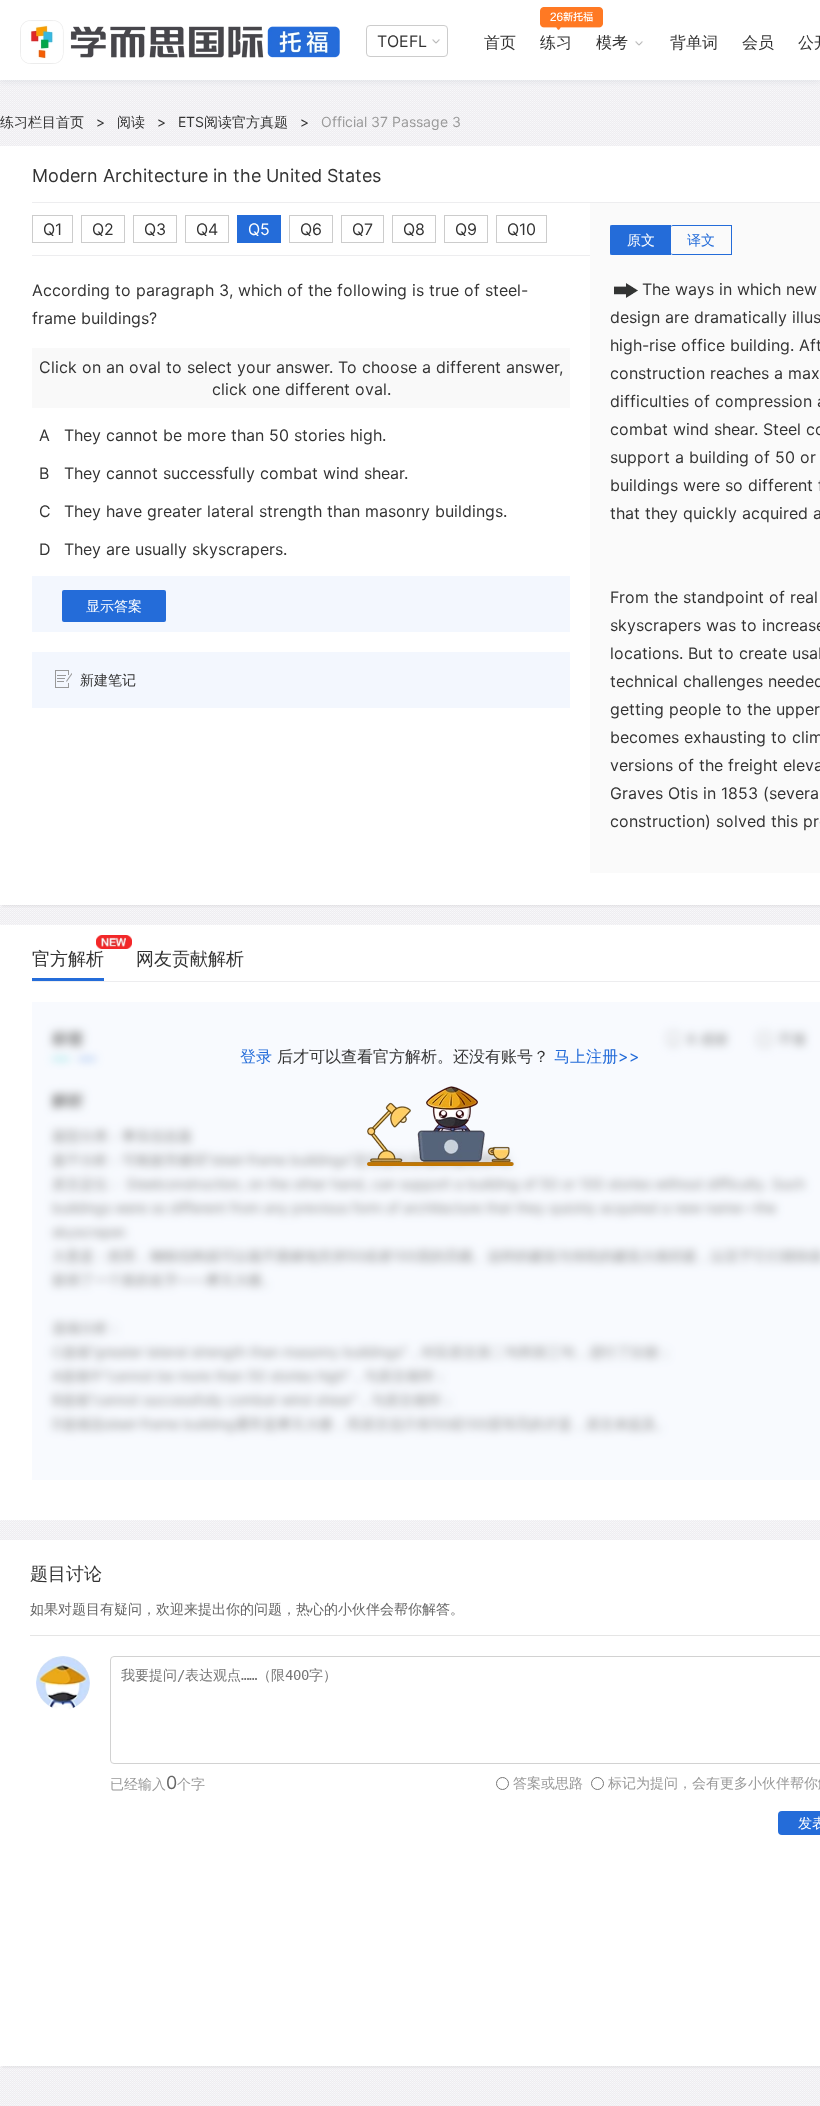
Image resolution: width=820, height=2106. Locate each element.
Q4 (207, 229)
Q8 (414, 229)
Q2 (103, 229)
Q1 (52, 229)
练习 (556, 42)
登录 (256, 1056)
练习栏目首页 (42, 121)
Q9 (466, 229)
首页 (500, 42)
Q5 (259, 229)
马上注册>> (597, 1056)
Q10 (521, 229)
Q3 (155, 229)
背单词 (694, 42)
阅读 (131, 121)
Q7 (362, 229)
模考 (612, 42)
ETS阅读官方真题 (233, 121)
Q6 (311, 229)
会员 (758, 42)
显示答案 (114, 605)
